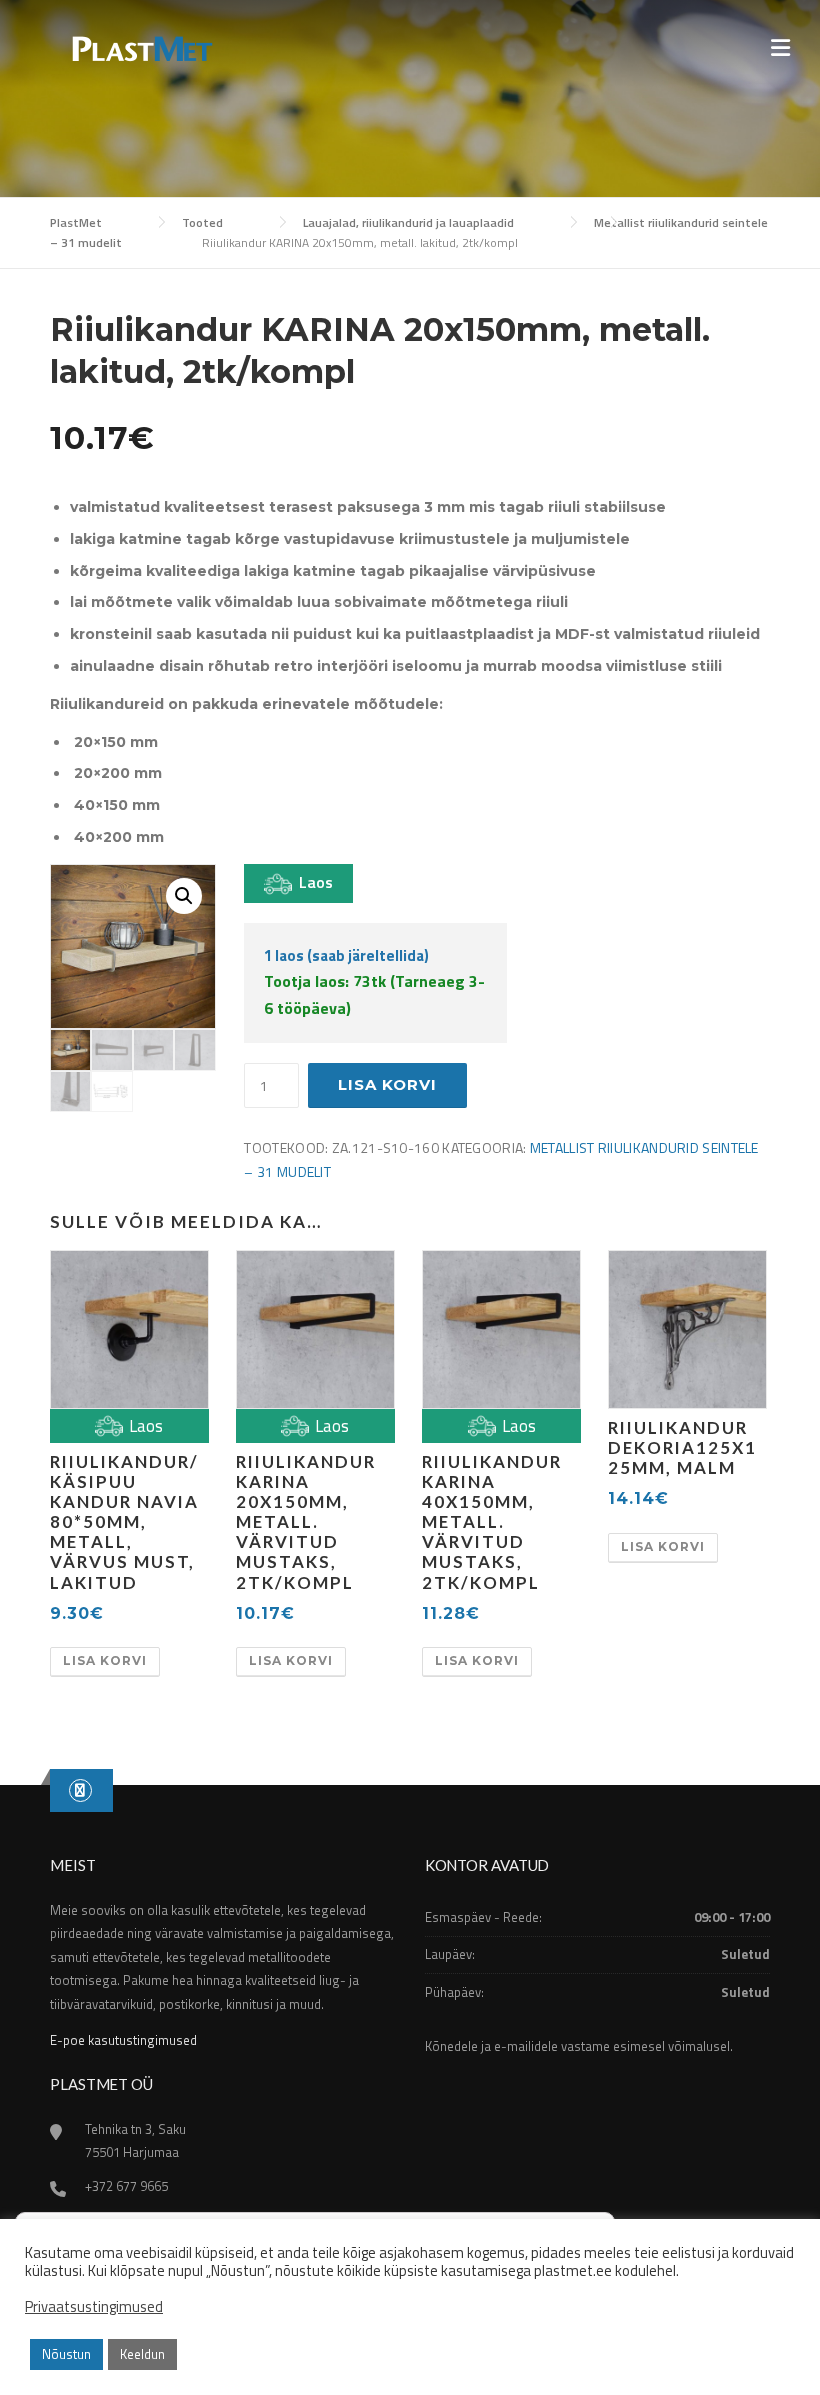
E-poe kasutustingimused (123, 2040)
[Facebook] (80, 1790)
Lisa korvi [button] (105, 1660)
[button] (184, 896)
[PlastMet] (140, 46)
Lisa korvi (387, 1084)
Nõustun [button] (66, 2354)
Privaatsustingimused (94, 2307)
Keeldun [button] (142, 2354)
